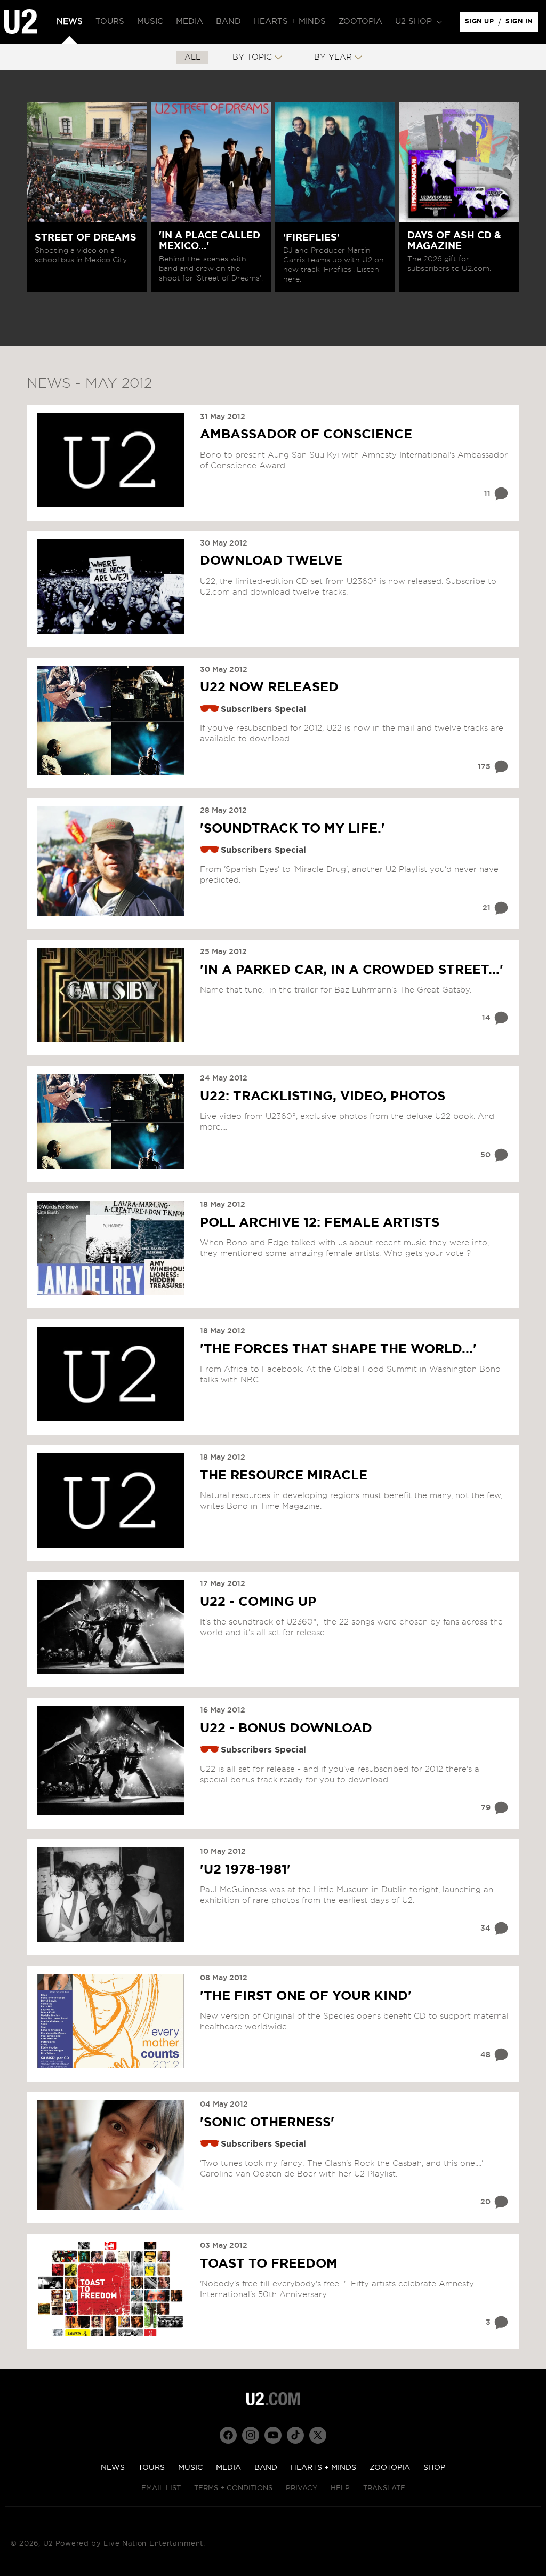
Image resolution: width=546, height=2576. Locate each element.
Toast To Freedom (269, 2264)
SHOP (434, 2468)
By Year (333, 57)
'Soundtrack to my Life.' (292, 829)
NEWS (113, 2468)
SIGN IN (522, 24)
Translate (384, 2488)
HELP (340, 2488)
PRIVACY (302, 2488)
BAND (266, 2468)
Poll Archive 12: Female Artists (320, 1223)
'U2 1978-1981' (245, 1870)
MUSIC (190, 2468)
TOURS (151, 2468)
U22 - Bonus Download (286, 1729)
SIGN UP (481, 24)
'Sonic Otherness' (267, 2123)
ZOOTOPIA (390, 2468)
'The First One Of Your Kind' (306, 1996)
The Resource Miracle (284, 1476)
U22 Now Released (269, 687)
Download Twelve (271, 561)
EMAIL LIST (161, 2488)
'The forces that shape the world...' (338, 1349)
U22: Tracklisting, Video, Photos (323, 1097)
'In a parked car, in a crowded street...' (352, 970)
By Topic (252, 57)
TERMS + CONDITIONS (233, 2488)
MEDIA (228, 2468)
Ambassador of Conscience (306, 435)
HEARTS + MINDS (323, 2468)
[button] (417, 22)
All (192, 57)
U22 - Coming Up (258, 1602)
